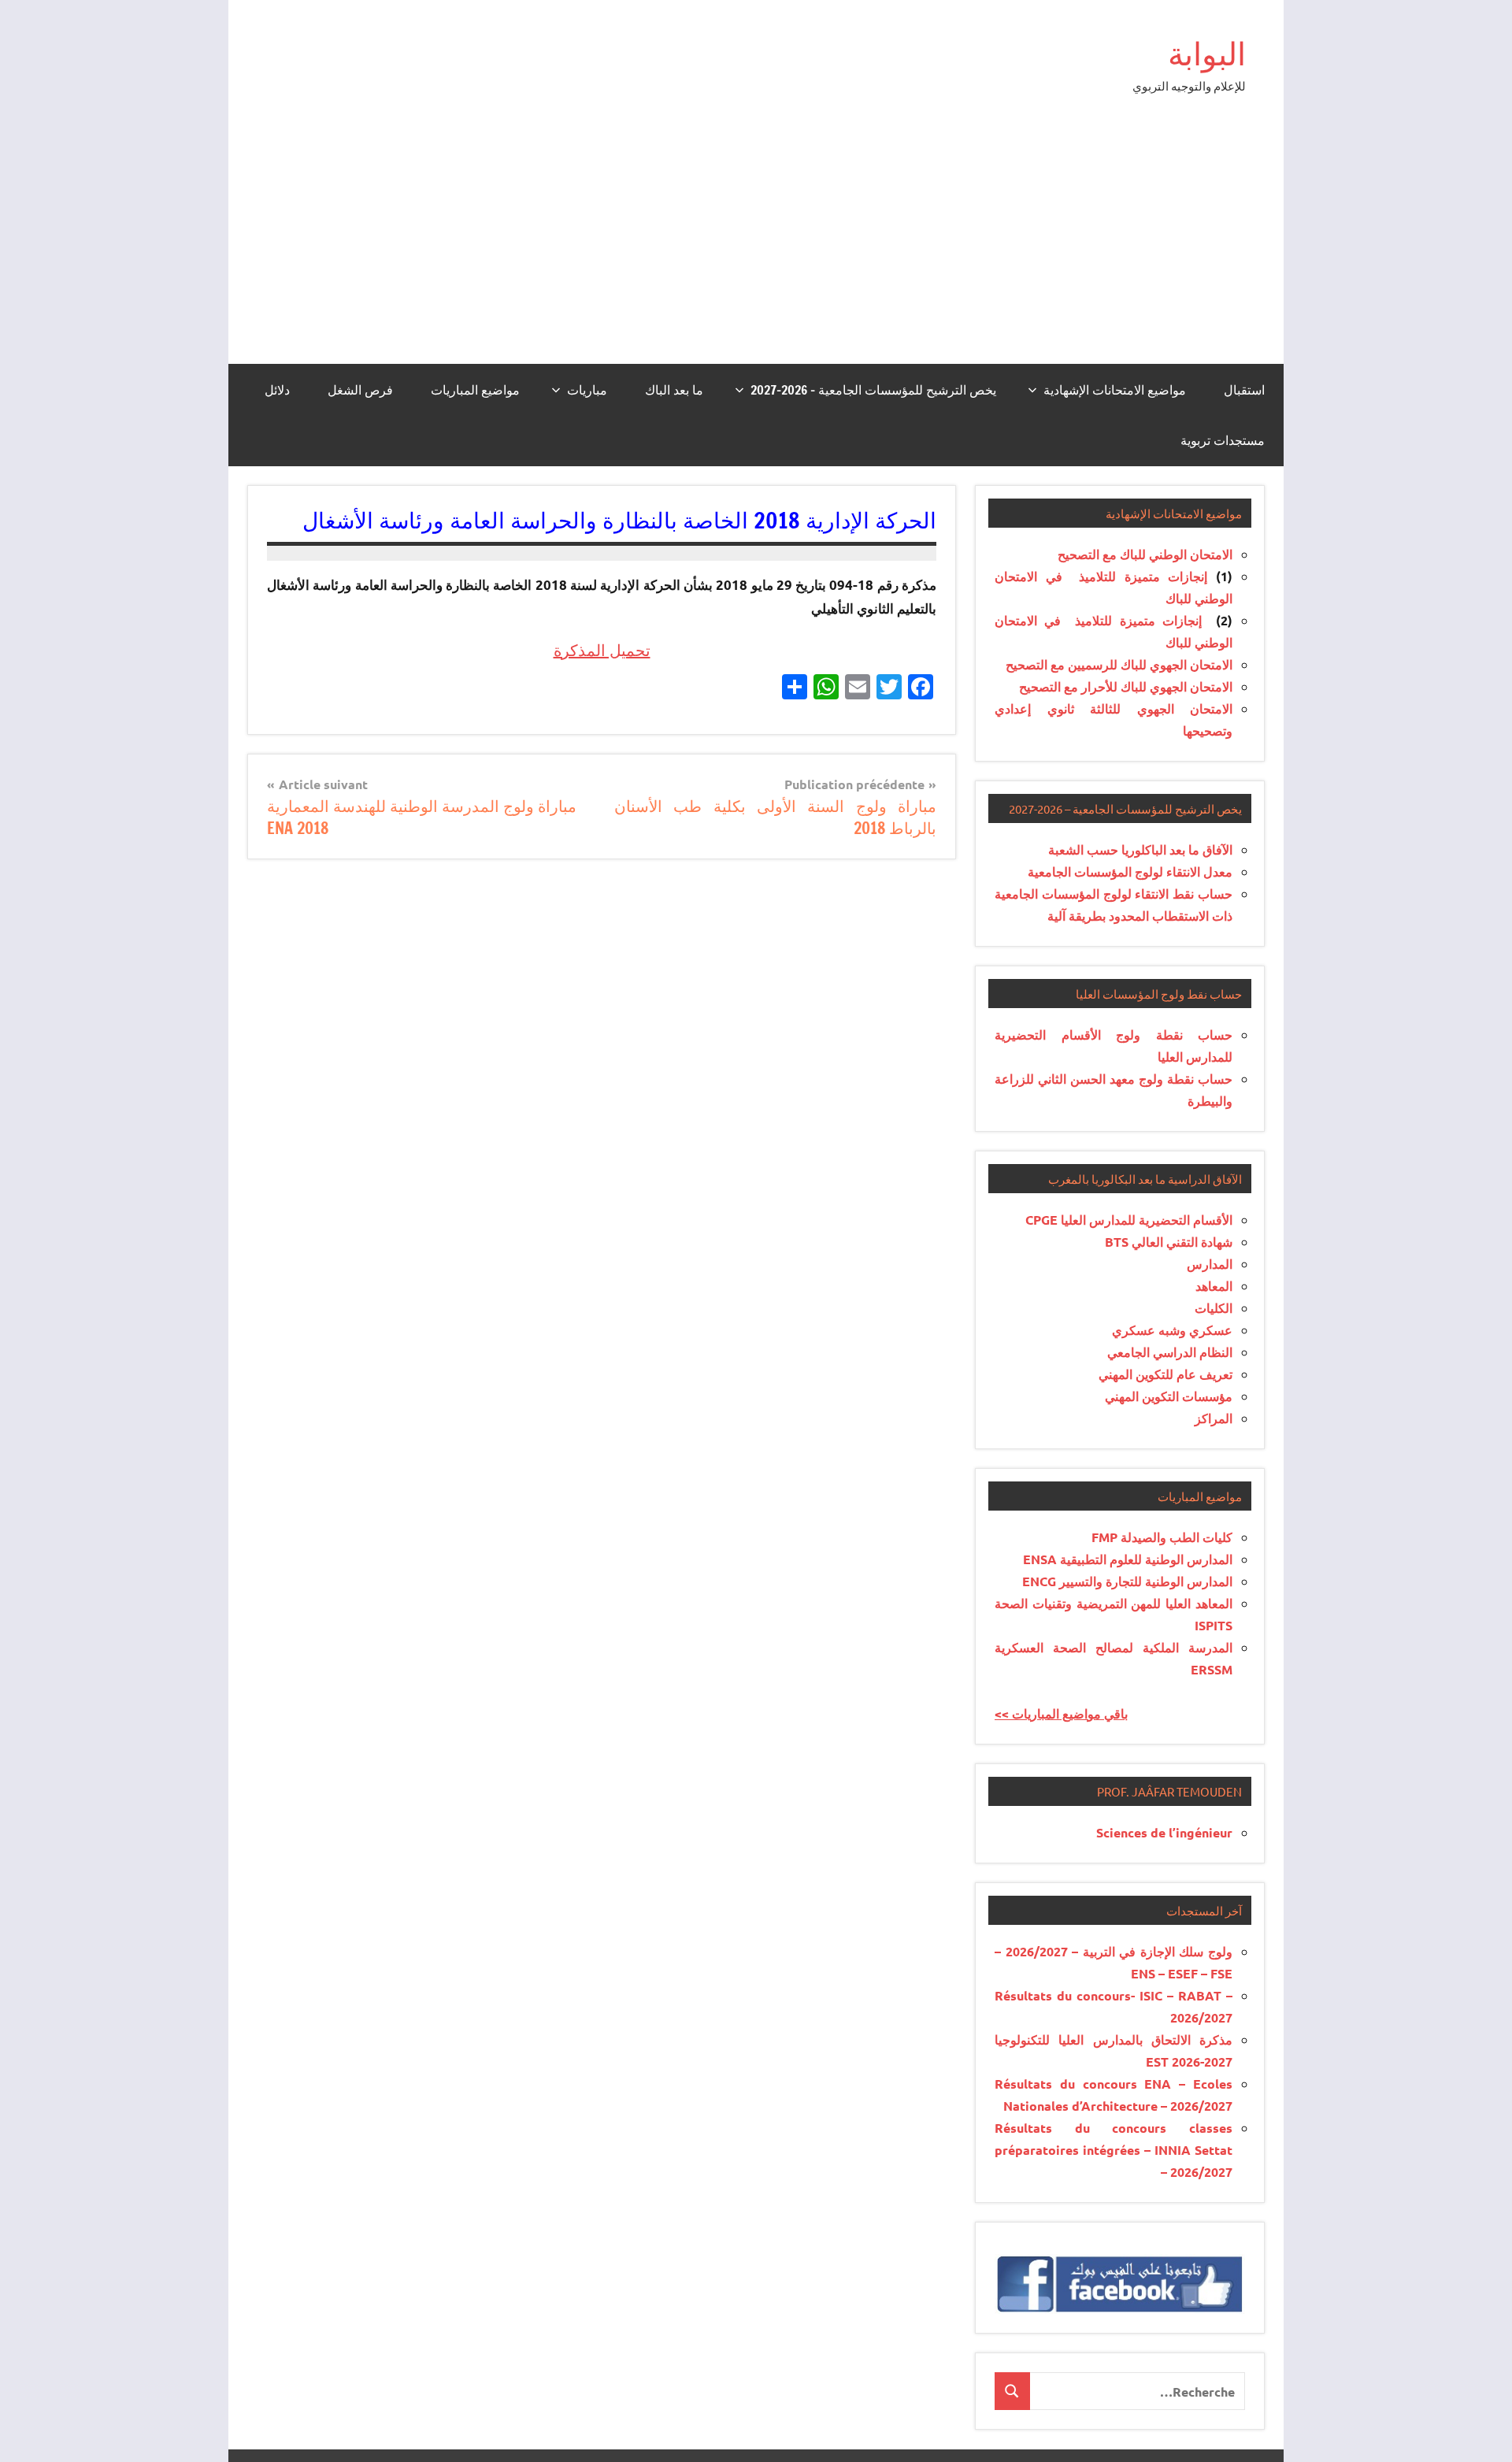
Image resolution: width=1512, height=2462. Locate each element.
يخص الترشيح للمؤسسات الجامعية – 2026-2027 (873, 390)
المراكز (1214, 1418)
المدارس (1210, 1264)
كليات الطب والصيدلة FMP (1162, 1537)
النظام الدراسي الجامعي (1170, 1352)
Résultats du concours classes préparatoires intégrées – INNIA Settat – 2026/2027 (1114, 2150)
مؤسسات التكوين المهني (1169, 1396)
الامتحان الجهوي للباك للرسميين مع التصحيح (1119, 664)
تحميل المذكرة (602, 650)
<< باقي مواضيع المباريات (1061, 1713)
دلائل (277, 390)
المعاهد (1214, 1286)
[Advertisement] (756, 246)
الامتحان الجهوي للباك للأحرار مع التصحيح (1126, 686)
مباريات (587, 390)
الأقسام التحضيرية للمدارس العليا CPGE (1129, 1220)
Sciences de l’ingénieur (1164, 1832)
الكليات (1214, 1308)
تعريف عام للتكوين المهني (1165, 1374)
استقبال (1244, 390)
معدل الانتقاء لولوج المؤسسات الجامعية (1130, 871)
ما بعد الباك (674, 390)
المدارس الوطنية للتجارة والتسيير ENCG (1127, 1581)
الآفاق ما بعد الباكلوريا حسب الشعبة (1140, 849)
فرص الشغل (360, 390)
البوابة (1207, 53)
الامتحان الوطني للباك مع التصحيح (1145, 554)
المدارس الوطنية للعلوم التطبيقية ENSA (1128, 1559)
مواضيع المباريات (475, 390)
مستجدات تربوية (1223, 440)
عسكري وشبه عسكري (1172, 1330)
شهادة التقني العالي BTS (1169, 1242)
